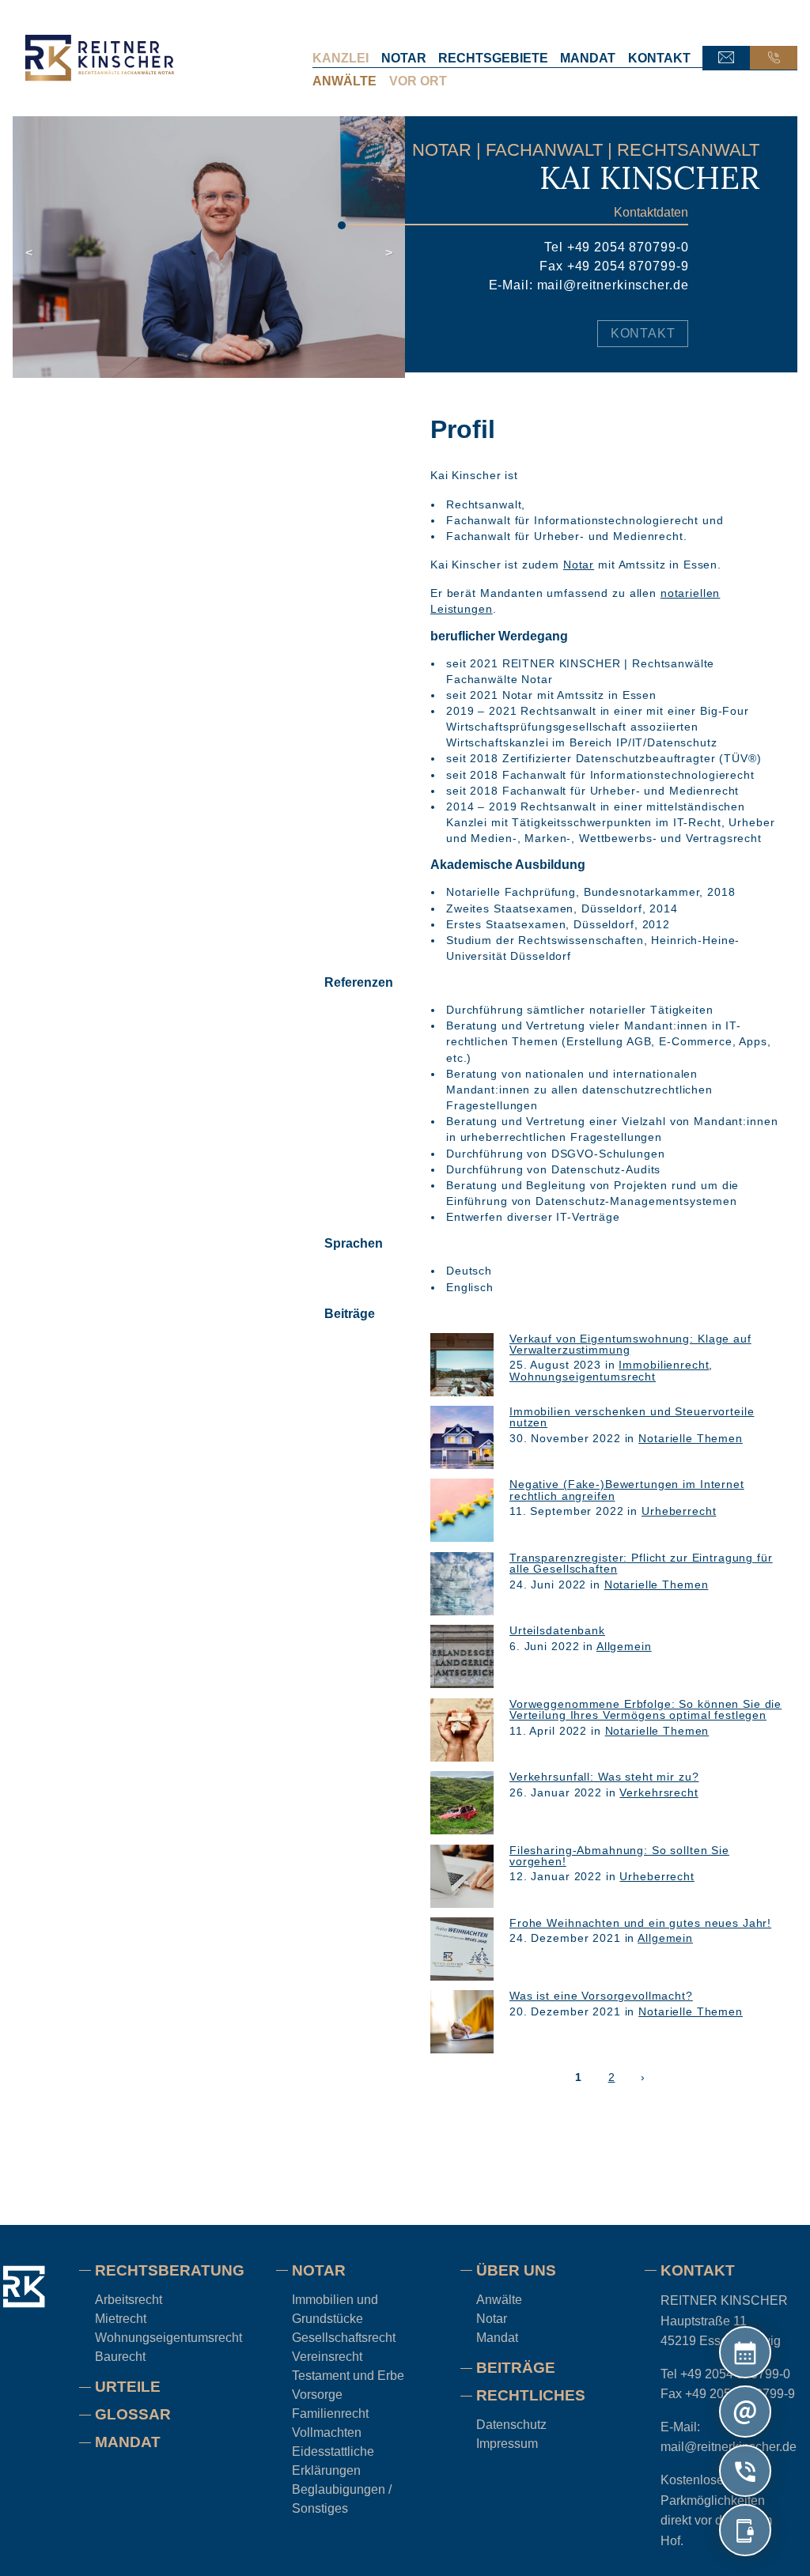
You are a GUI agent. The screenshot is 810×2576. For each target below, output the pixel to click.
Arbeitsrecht (129, 2300)
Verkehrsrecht (659, 1792)
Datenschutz (511, 2425)
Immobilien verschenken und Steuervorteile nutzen (632, 1417)
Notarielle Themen (691, 1437)
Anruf (774, 58)
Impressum (507, 2444)
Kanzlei (341, 58)
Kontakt (659, 58)
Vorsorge (317, 2395)
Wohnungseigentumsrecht (583, 1376)
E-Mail (726, 58)
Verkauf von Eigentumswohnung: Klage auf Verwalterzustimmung (630, 1343)
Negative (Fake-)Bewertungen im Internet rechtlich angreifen (627, 1490)
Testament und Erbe (348, 2376)
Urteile (128, 2387)
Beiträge (516, 2368)
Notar (404, 58)
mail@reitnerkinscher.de (613, 285)
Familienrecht (330, 2414)
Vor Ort (418, 81)
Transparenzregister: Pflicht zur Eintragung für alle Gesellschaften (641, 1562)
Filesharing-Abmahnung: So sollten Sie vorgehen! (619, 1855)
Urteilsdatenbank (557, 1630)
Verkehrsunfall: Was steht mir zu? (604, 1777)
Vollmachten (327, 2432)
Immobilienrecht (664, 1365)
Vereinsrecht (327, 2357)
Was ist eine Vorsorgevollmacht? (601, 1996)
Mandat (588, 58)
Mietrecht (121, 2319)
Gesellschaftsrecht (344, 2338)
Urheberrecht (679, 1511)
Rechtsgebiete (493, 58)
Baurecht (120, 2357)
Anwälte (344, 81)
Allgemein (624, 1645)
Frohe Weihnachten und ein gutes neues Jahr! (640, 1923)
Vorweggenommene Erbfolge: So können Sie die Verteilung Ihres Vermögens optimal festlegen (645, 1709)
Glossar (133, 2414)
